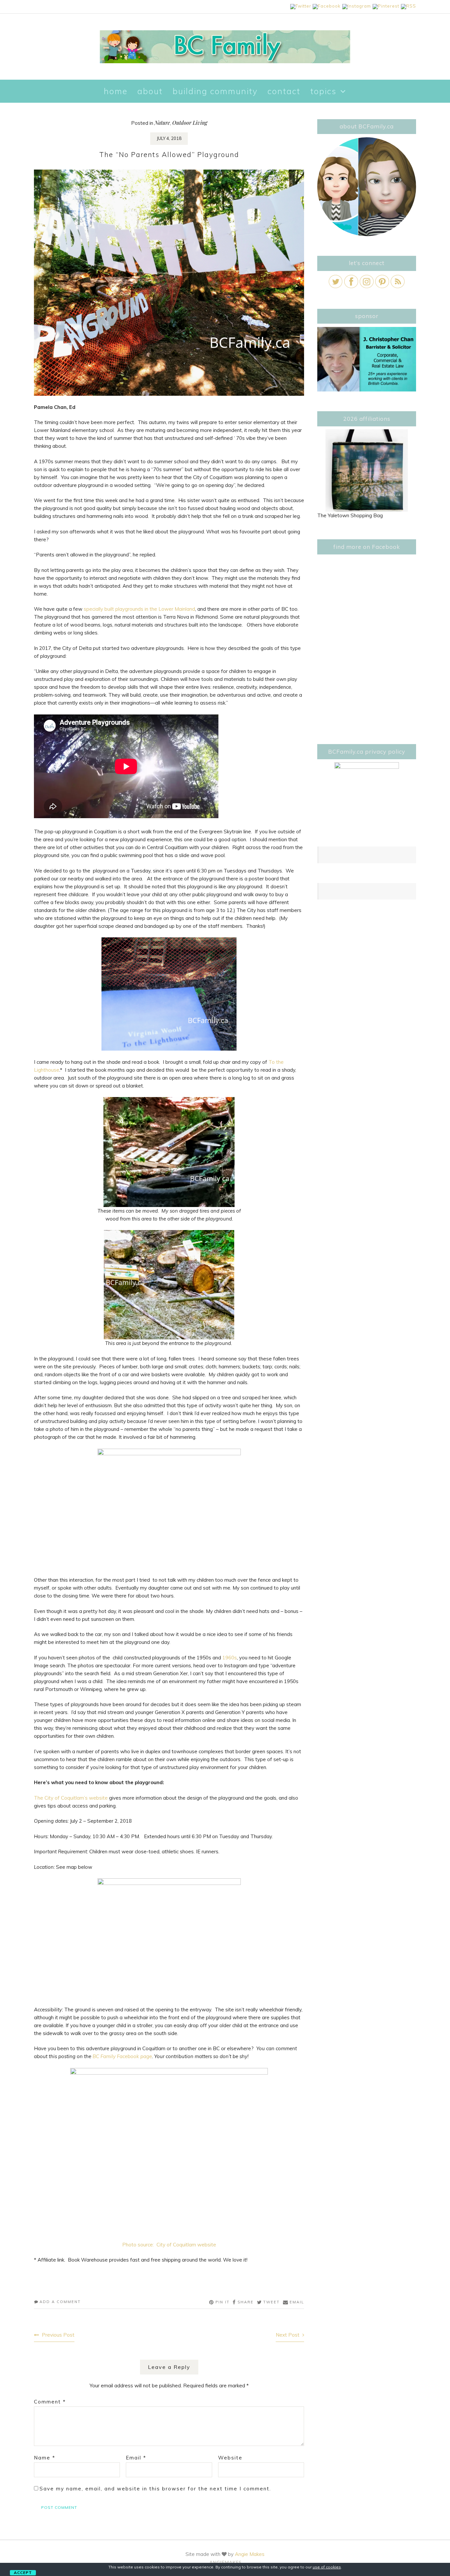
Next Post (288, 2335)
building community (215, 91)
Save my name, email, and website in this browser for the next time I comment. (155, 2489)
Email (136, 2458)
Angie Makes (250, 2554)
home (116, 91)
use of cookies (327, 2567)
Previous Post (58, 2335)
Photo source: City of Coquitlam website (169, 2245)
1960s (230, 1658)
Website (230, 2458)
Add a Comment (60, 2302)
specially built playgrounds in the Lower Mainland (139, 609)
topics (323, 91)
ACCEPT (23, 2573)
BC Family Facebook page (122, 2056)
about (150, 91)
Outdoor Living (190, 123)
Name (45, 2458)
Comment (50, 2402)
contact (284, 91)
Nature (162, 123)
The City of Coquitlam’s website (71, 1798)
